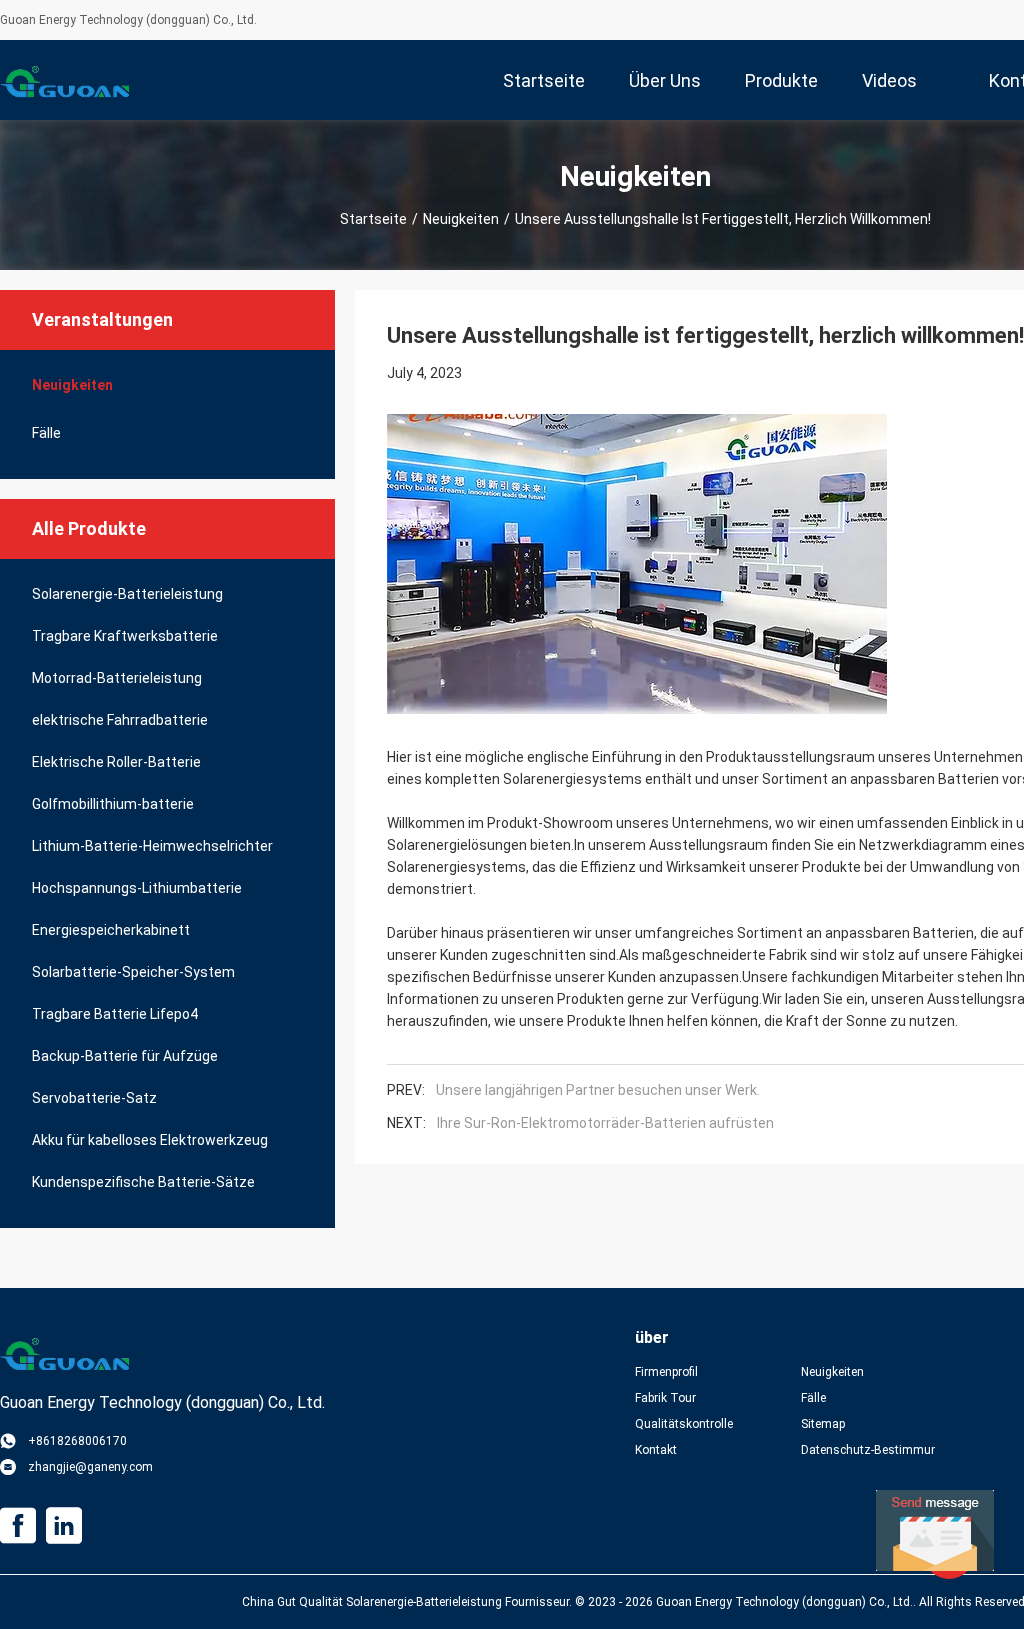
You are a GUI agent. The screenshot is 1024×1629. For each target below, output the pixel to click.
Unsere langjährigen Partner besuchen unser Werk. (598, 1090)
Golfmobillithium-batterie (113, 804)
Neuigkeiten (461, 219)
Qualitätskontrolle (684, 1424)
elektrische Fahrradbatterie (120, 720)
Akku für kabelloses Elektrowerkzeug (150, 1140)
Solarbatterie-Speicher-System (133, 972)
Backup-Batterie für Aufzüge (125, 1056)
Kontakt (656, 1450)
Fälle (46, 433)
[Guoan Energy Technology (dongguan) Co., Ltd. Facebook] (18, 1526)
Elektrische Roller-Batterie (116, 762)
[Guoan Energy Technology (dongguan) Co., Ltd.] (65, 80)
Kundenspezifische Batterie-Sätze (143, 1182)
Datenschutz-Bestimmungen (868, 1450)
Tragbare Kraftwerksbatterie (125, 636)
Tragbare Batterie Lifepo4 (115, 1014)
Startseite (373, 219)
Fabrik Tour (665, 1398)
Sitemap (823, 1424)
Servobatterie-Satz (94, 1098)
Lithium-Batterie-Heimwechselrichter (152, 846)
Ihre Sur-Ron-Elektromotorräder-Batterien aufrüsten (605, 1123)
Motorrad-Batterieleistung (117, 678)
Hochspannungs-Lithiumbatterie (137, 888)
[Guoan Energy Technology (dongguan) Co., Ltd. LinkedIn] (64, 1526)
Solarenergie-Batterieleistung (127, 594)
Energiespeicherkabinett (111, 930)
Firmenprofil (666, 1372)
